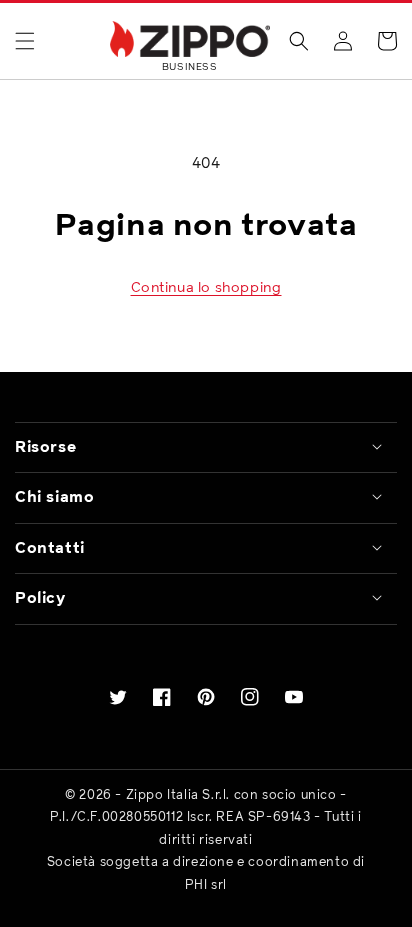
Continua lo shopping (206, 288)
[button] (25, 41)
